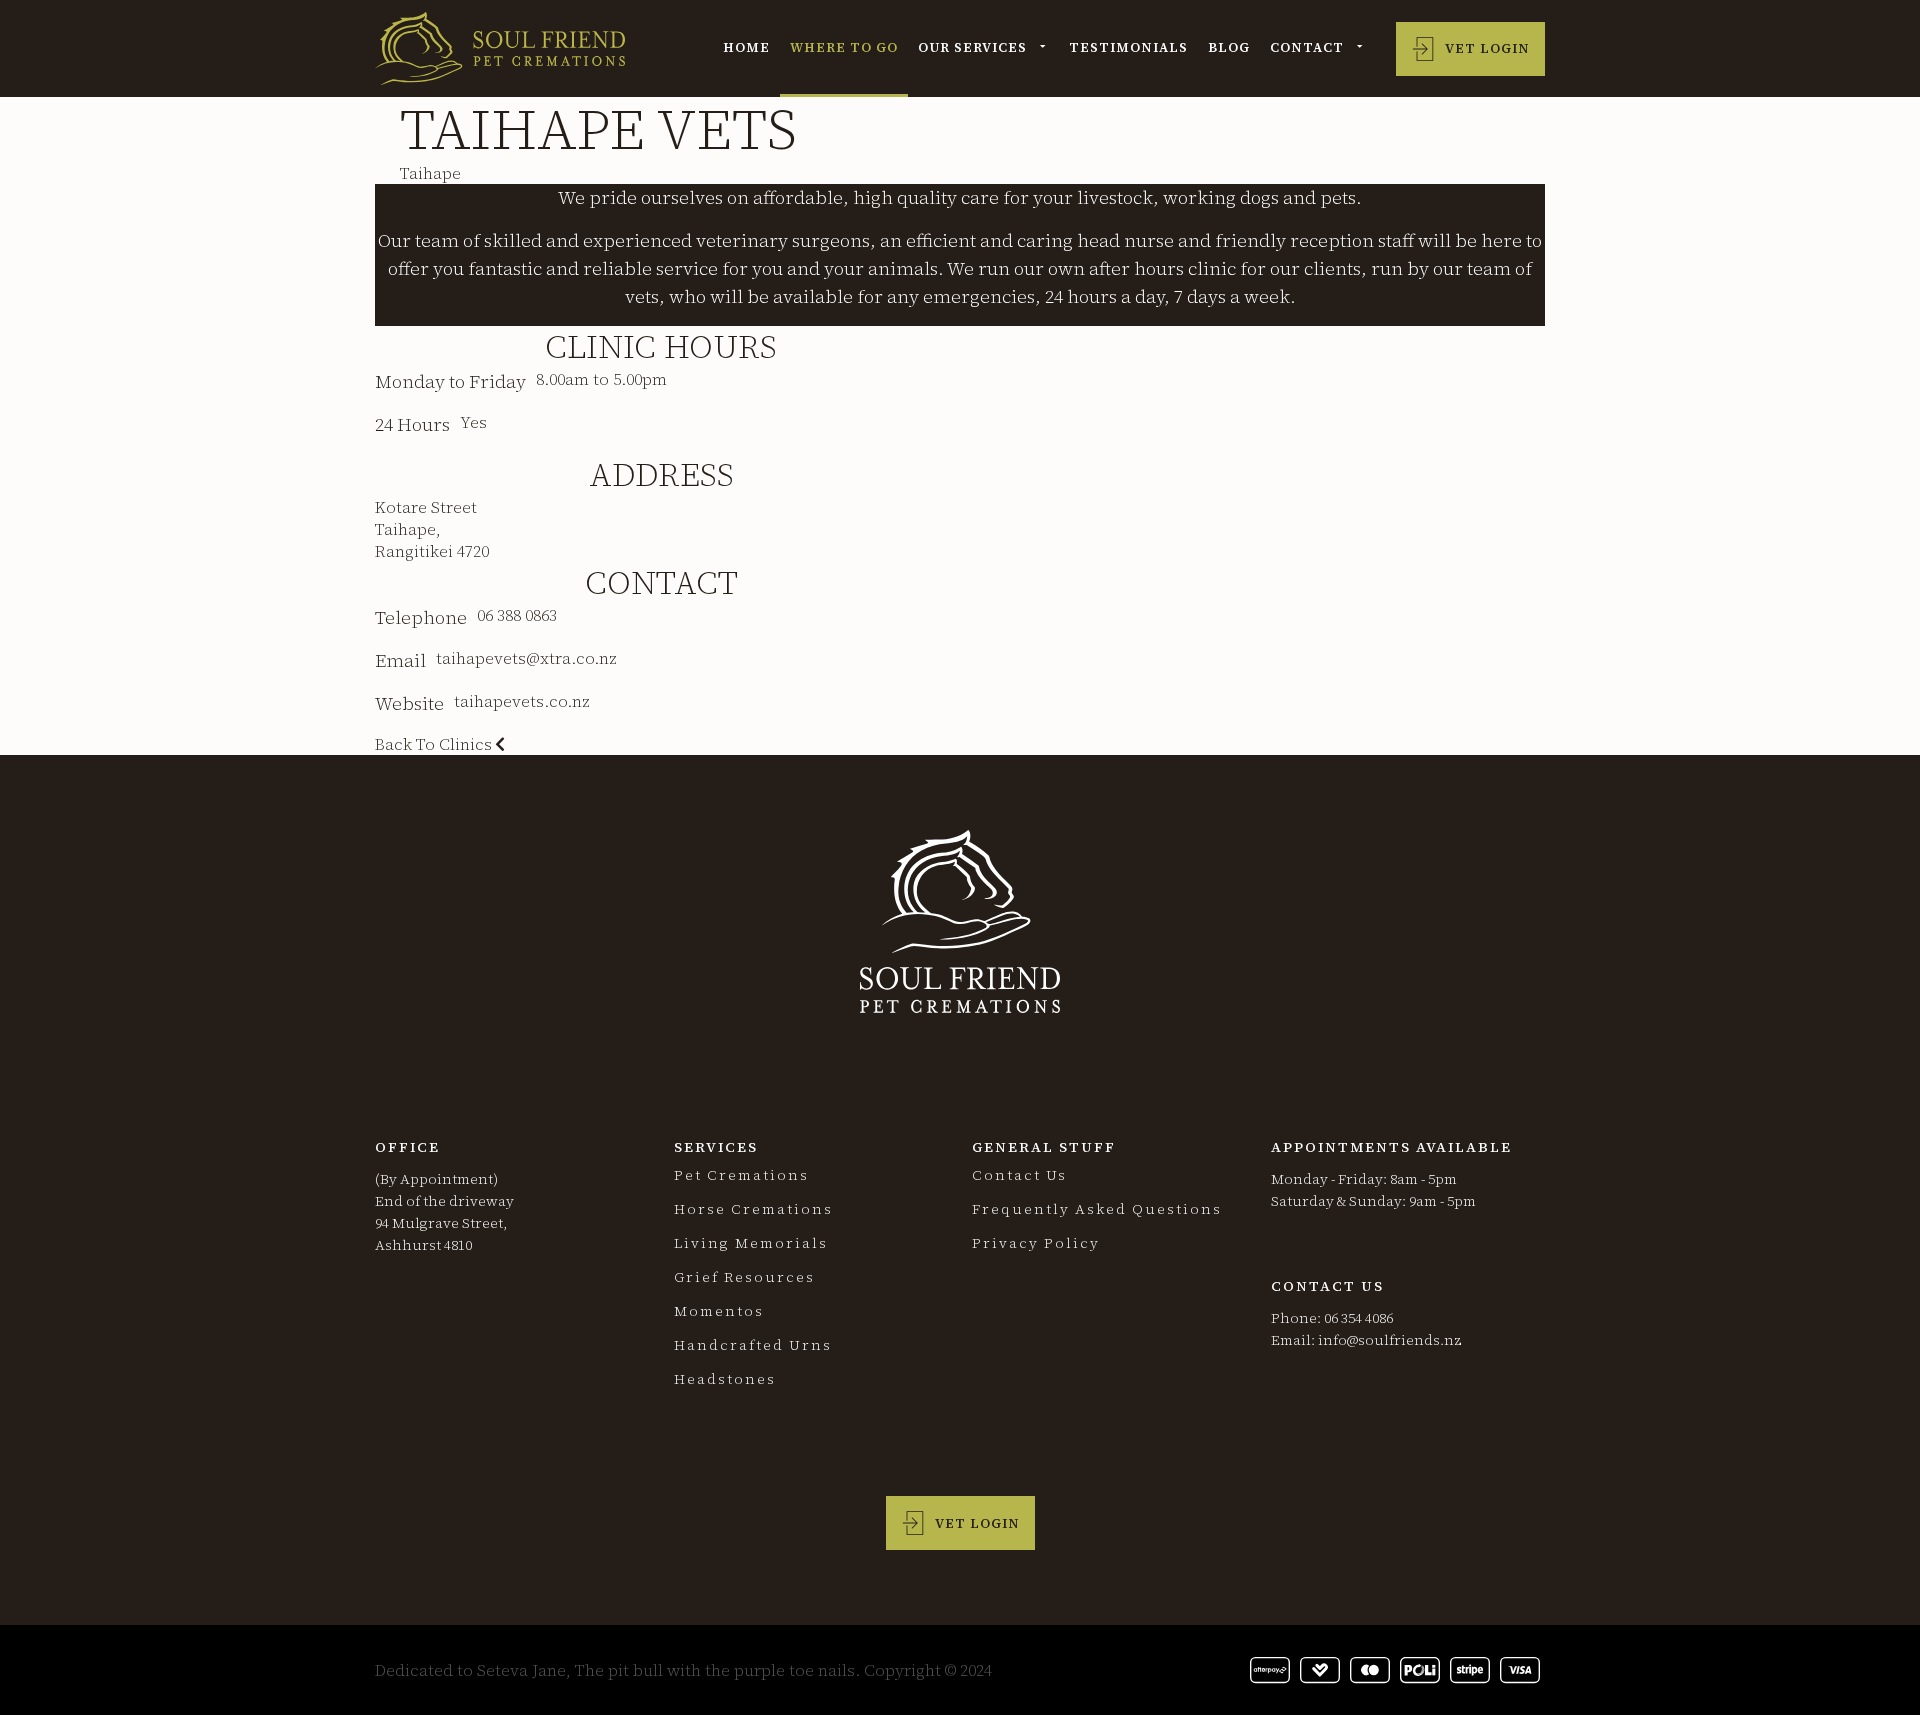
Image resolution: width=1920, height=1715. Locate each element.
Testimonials (1128, 47)
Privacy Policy (1036, 1243)
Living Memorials (751, 1243)
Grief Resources (744, 1277)
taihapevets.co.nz (522, 701)
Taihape (430, 173)
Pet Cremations (741, 1175)
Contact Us (1019, 1175)
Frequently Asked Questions (1097, 1209)
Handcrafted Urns (753, 1345)
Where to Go (844, 47)
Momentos (719, 1311)
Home (746, 47)
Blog (1229, 47)
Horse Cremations (753, 1209)
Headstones (725, 1379)
